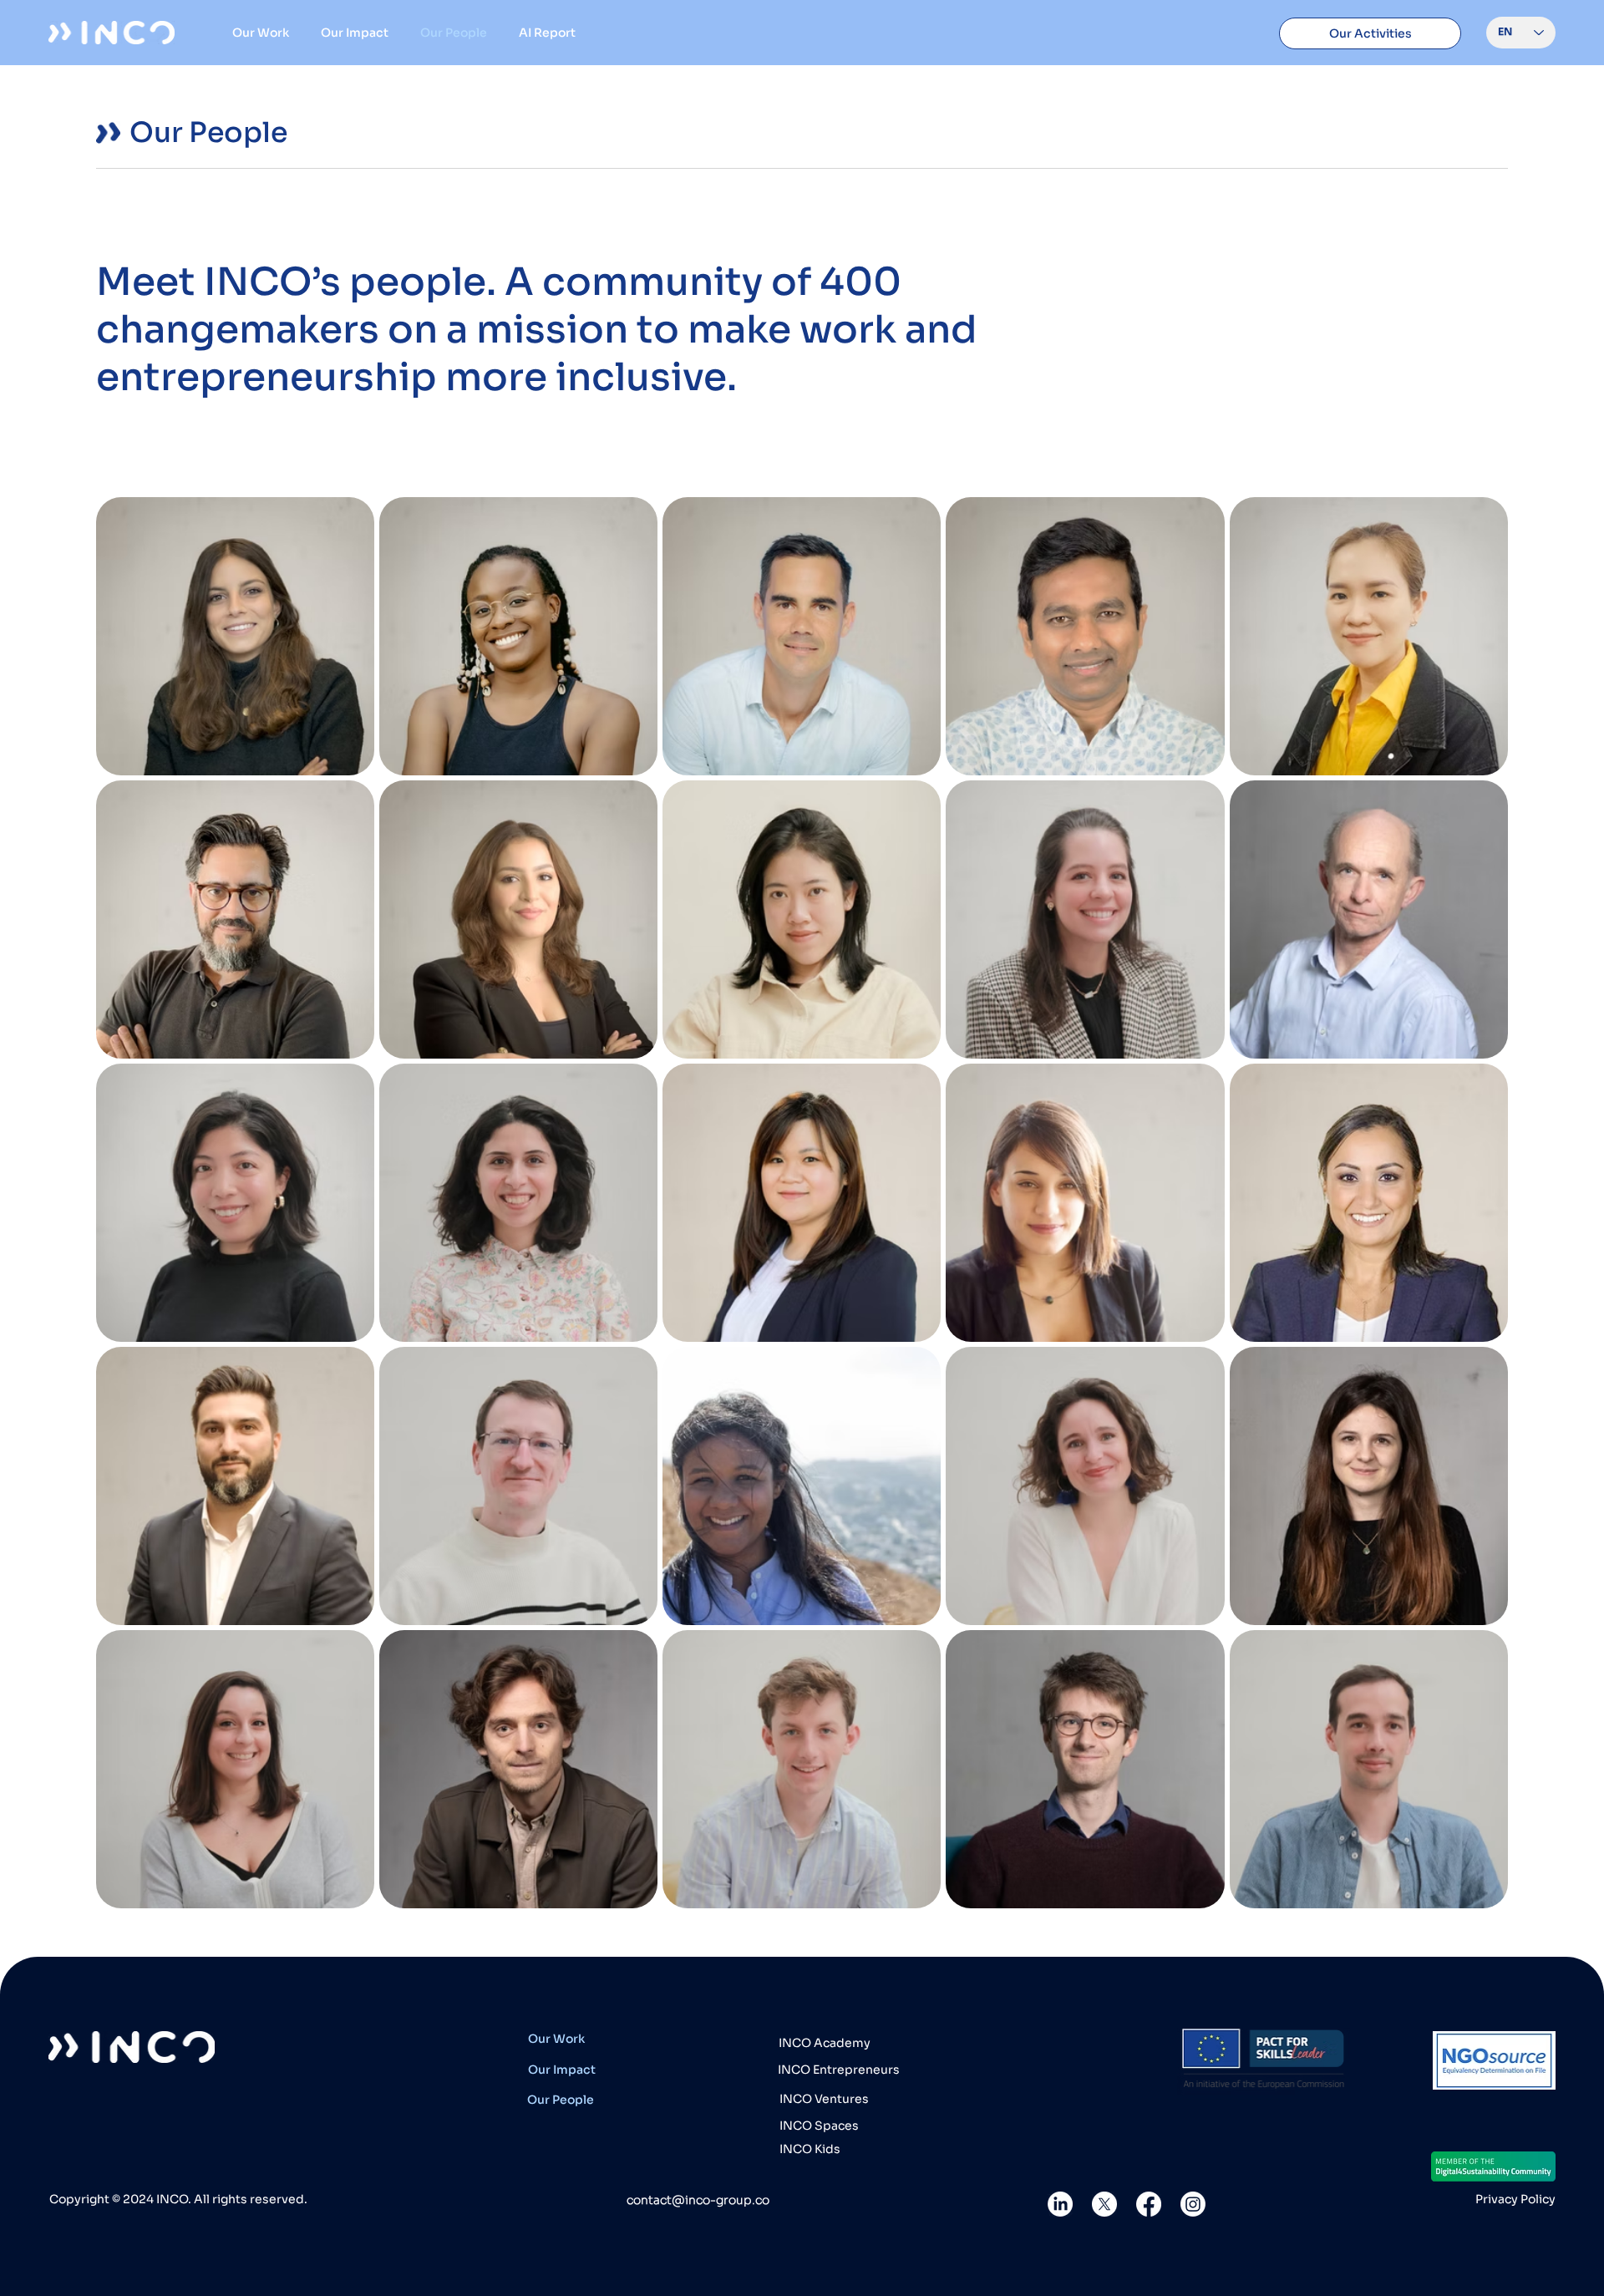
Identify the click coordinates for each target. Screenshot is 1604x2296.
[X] (1104, 2204)
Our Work (556, 2039)
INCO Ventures (824, 2099)
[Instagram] (1193, 2204)
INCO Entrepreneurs (839, 2070)
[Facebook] (1149, 2204)
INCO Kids (810, 2149)
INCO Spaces (819, 2126)
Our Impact (562, 2070)
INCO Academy (825, 2043)
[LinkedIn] (1060, 2204)
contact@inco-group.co (698, 2200)
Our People (561, 2100)
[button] (1371, 33)
